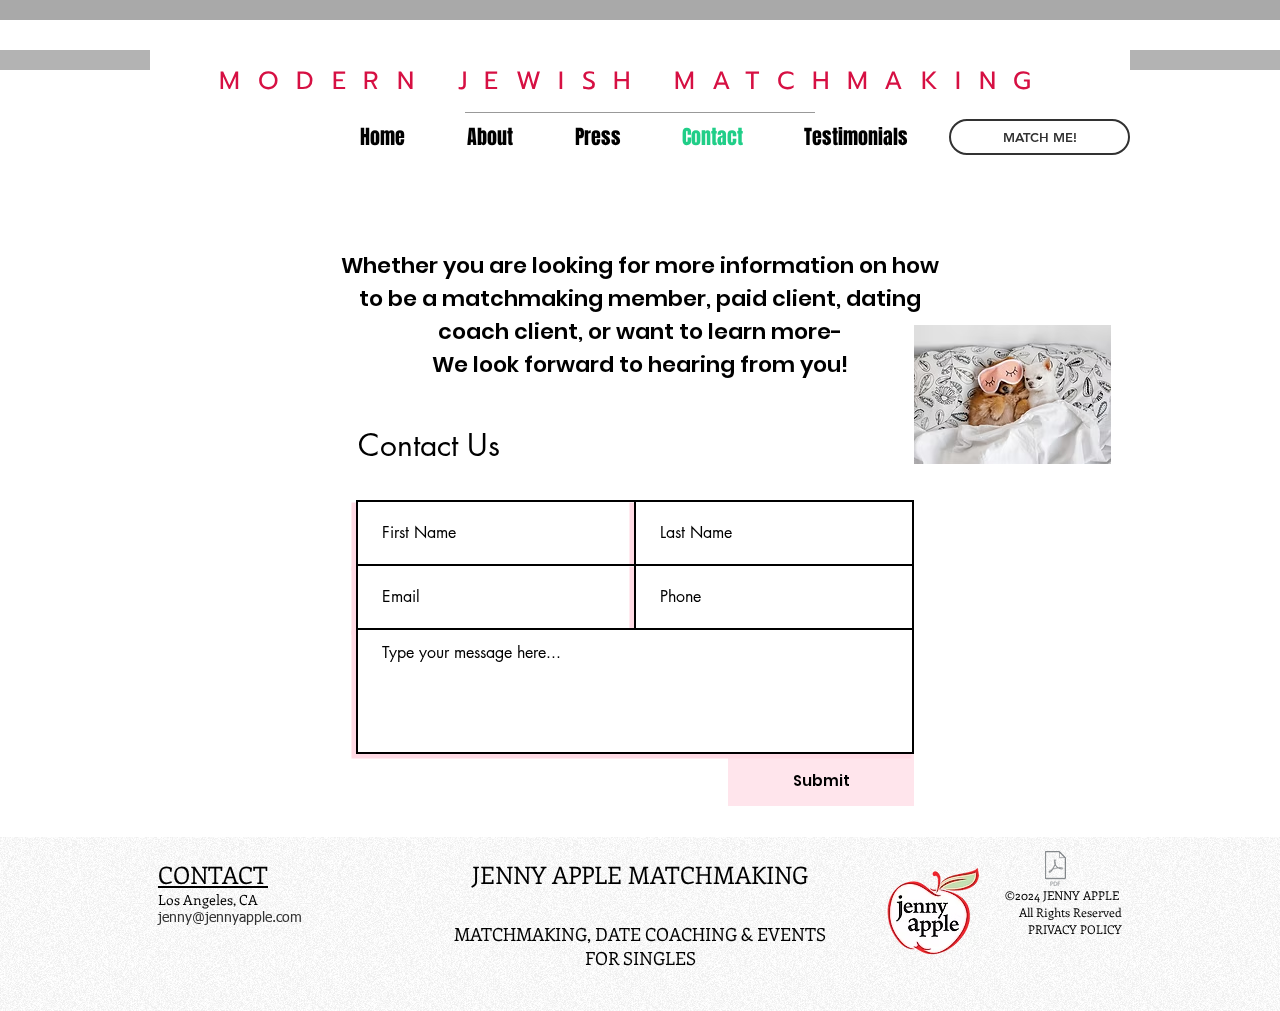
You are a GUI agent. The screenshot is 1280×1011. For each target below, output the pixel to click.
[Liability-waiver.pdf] (1055, 871)
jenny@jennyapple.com (230, 918)
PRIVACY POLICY (1075, 929)
